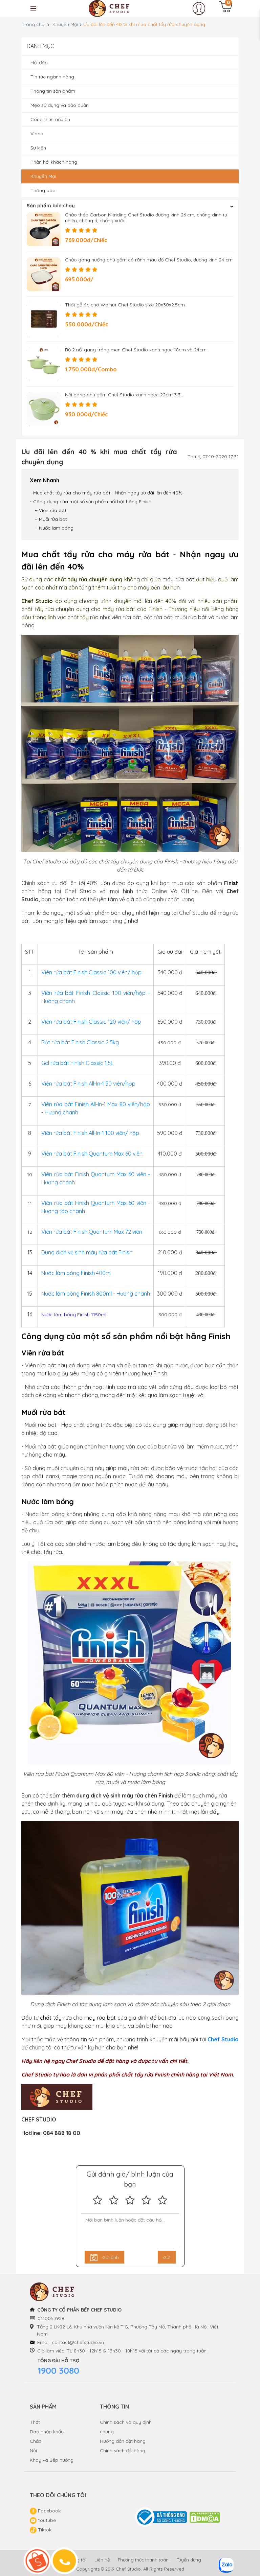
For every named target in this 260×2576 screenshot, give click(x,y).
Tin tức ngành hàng (52, 77)
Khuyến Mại (65, 24)
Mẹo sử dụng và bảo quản (60, 105)
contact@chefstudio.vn (78, 2342)
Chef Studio (223, 2039)
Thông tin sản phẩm (53, 91)
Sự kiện (38, 148)
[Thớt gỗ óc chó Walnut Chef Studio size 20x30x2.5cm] (44, 319)
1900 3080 (58, 2371)
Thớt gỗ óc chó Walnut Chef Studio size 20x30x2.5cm (125, 305)
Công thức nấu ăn (50, 119)
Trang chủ (33, 24)
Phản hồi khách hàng (54, 162)
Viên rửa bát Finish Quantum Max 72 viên (92, 1232)
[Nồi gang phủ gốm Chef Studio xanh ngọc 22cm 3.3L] (44, 409)
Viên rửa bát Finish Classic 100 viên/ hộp (91, 972)
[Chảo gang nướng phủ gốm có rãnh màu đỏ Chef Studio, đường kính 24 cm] (44, 274)
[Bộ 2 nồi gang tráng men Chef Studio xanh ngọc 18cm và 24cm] (44, 364)
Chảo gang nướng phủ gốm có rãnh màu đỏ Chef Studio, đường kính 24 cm (149, 260)
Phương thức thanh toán (143, 2560)
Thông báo (43, 190)
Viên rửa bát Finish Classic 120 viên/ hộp (91, 1022)
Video (37, 134)
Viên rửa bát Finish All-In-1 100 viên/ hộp (90, 1133)
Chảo (36, 2441)
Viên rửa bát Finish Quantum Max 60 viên (92, 1154)
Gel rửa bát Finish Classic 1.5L (77, 1063)
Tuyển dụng (189, 2560)
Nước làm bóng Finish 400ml (77, 1273)
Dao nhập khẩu (47, 2432)
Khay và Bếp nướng (52, 2460)
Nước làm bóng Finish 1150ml (74, 1315)
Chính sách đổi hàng (123, 2451)
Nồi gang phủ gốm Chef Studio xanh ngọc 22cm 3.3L (124, 395)
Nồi (33, 2451)
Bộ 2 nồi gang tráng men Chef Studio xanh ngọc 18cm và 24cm (136, 350)
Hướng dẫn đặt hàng (123, 2441)
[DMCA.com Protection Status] (205, 2517)
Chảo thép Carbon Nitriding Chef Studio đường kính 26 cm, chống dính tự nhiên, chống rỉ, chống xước (146, 218)
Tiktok (44, 2530)
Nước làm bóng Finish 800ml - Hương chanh (96, 1294)
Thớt (35, 2422)
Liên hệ (102, 2560)
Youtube (46, 2520)
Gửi (167, 2257)
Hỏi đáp (39, 63)
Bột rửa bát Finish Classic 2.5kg (80, 1042)
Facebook (49, 2511)
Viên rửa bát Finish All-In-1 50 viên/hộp (88, 1084)
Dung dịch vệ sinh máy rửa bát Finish (87, 1252)
